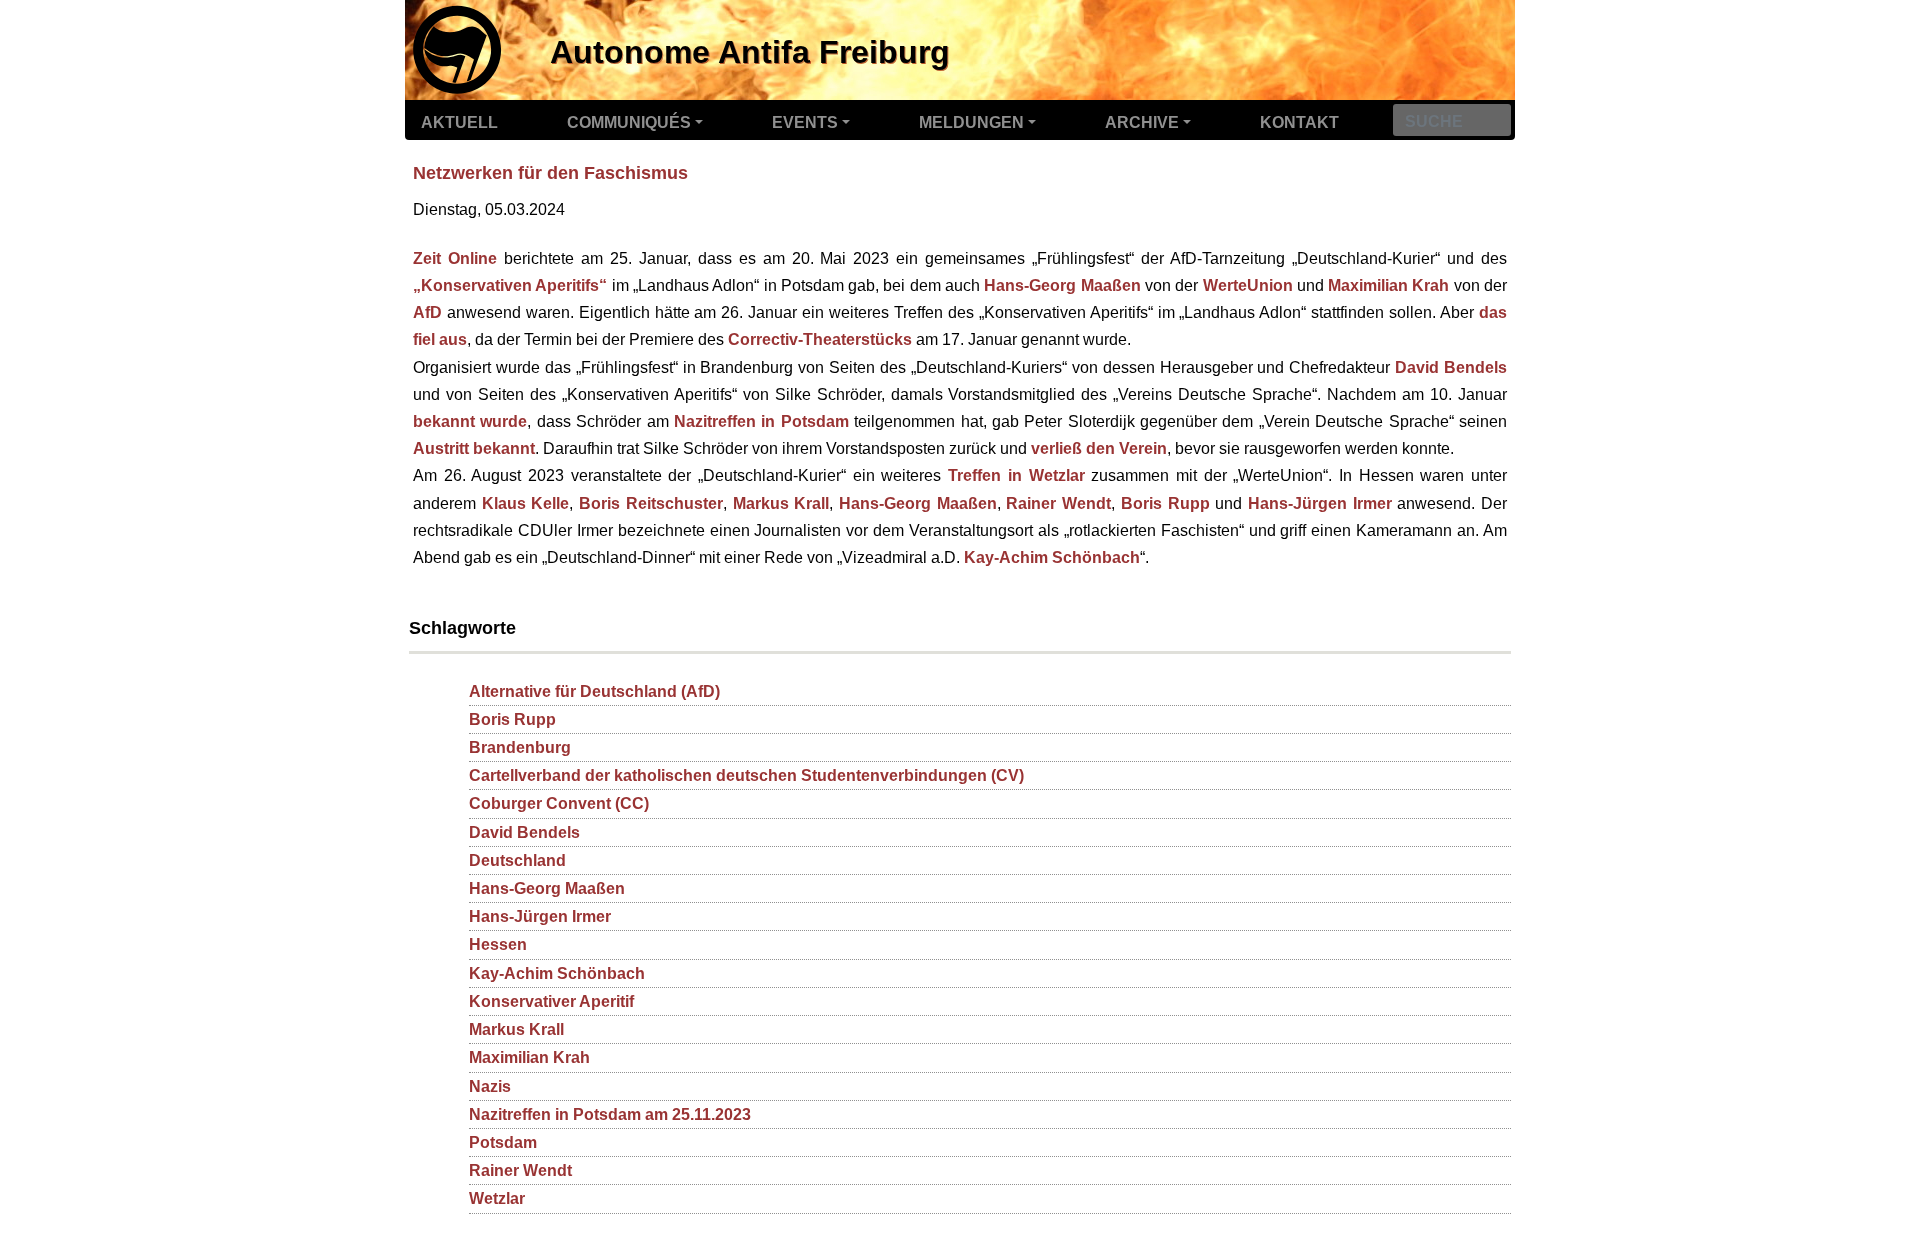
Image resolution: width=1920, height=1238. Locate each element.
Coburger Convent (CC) (559, 803)
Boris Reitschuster (651, 503)
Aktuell (459, 122)
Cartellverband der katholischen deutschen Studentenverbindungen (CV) (746, 775)
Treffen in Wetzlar (1016, 475)
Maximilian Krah (1388, 285)
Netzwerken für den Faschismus (550, 173)
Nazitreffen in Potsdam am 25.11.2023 (610, 1114)
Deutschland (517, 860)
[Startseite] (453, 46)
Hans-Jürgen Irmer (1320, 503)
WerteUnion (1248, 285)
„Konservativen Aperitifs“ (510, 285)
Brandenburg (520, 747)
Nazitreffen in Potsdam (761, 421)
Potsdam (503, 1142)
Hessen (498, 944)
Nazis (490, 1086)
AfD (427, 312)
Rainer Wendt (1058, 503)
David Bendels (1451, 367)
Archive (1142, 122)
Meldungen (971, 122)
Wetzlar (497, 1198)
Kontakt (1299, 122)
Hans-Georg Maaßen (1062, 285)
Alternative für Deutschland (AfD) (594, 691)
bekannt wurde (470, 421)
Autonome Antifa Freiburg (750, 52)
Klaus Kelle (526, 503)
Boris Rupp (1165, 503)
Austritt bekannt (474, 448)
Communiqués (629, 122)
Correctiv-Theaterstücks (820, 339)
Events (805, 122)
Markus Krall (781, 503)
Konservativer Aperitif (551, 1001)
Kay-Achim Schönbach (1052, 557)
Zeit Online (455, 258)
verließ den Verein (1099, 448)
